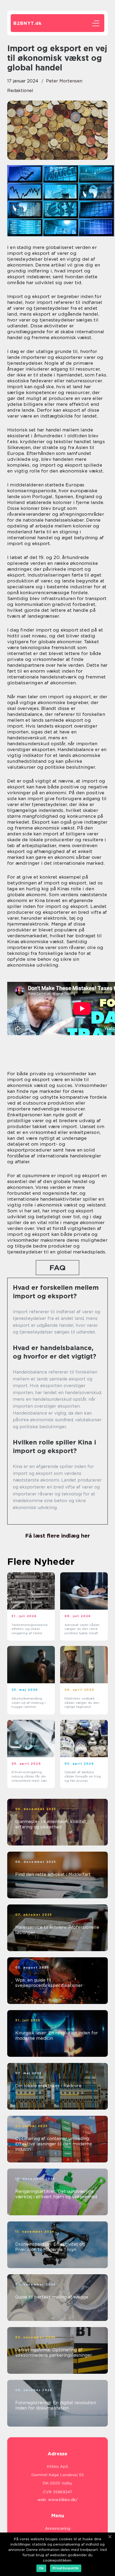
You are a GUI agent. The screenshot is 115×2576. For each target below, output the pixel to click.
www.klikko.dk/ (63, 2500)
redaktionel (20, 91)
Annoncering (58, 2529)
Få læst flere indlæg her (57, 1536)
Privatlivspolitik (66, 2568)
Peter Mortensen (64, 81)
